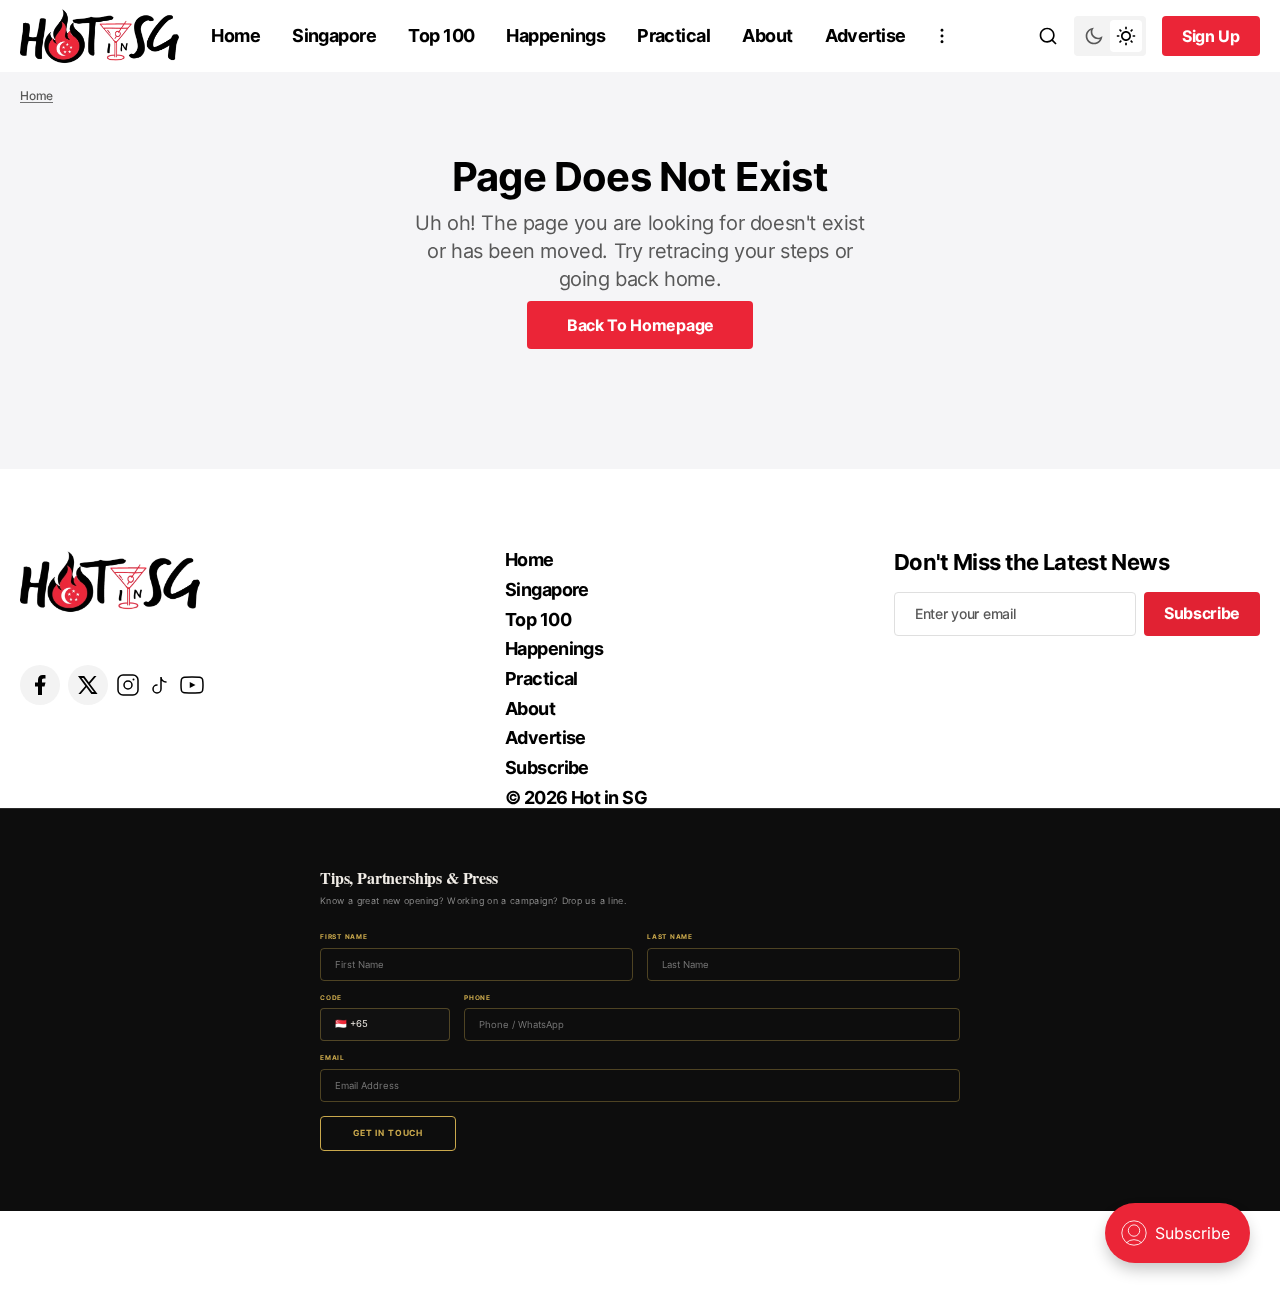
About (767, 35)
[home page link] (99, 36)
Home (235, 35)
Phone (477, 998)
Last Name (670, 937)
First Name (344, 937)
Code (331, 998)
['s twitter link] (88, 685)
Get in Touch (388, 1133)
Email (332, 1058)
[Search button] (1048, 36)
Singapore (334, 35)
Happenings (555, 35)
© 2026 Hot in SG (576, 797)
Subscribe (547, 767)
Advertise (865, 35)
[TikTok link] (160, 685)
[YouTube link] (192, 685)
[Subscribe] (942, 36)
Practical (673, 35)
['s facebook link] (40, 685)
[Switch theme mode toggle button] (1110, 36)
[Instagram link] (128, 685)
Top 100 (441, 35)
